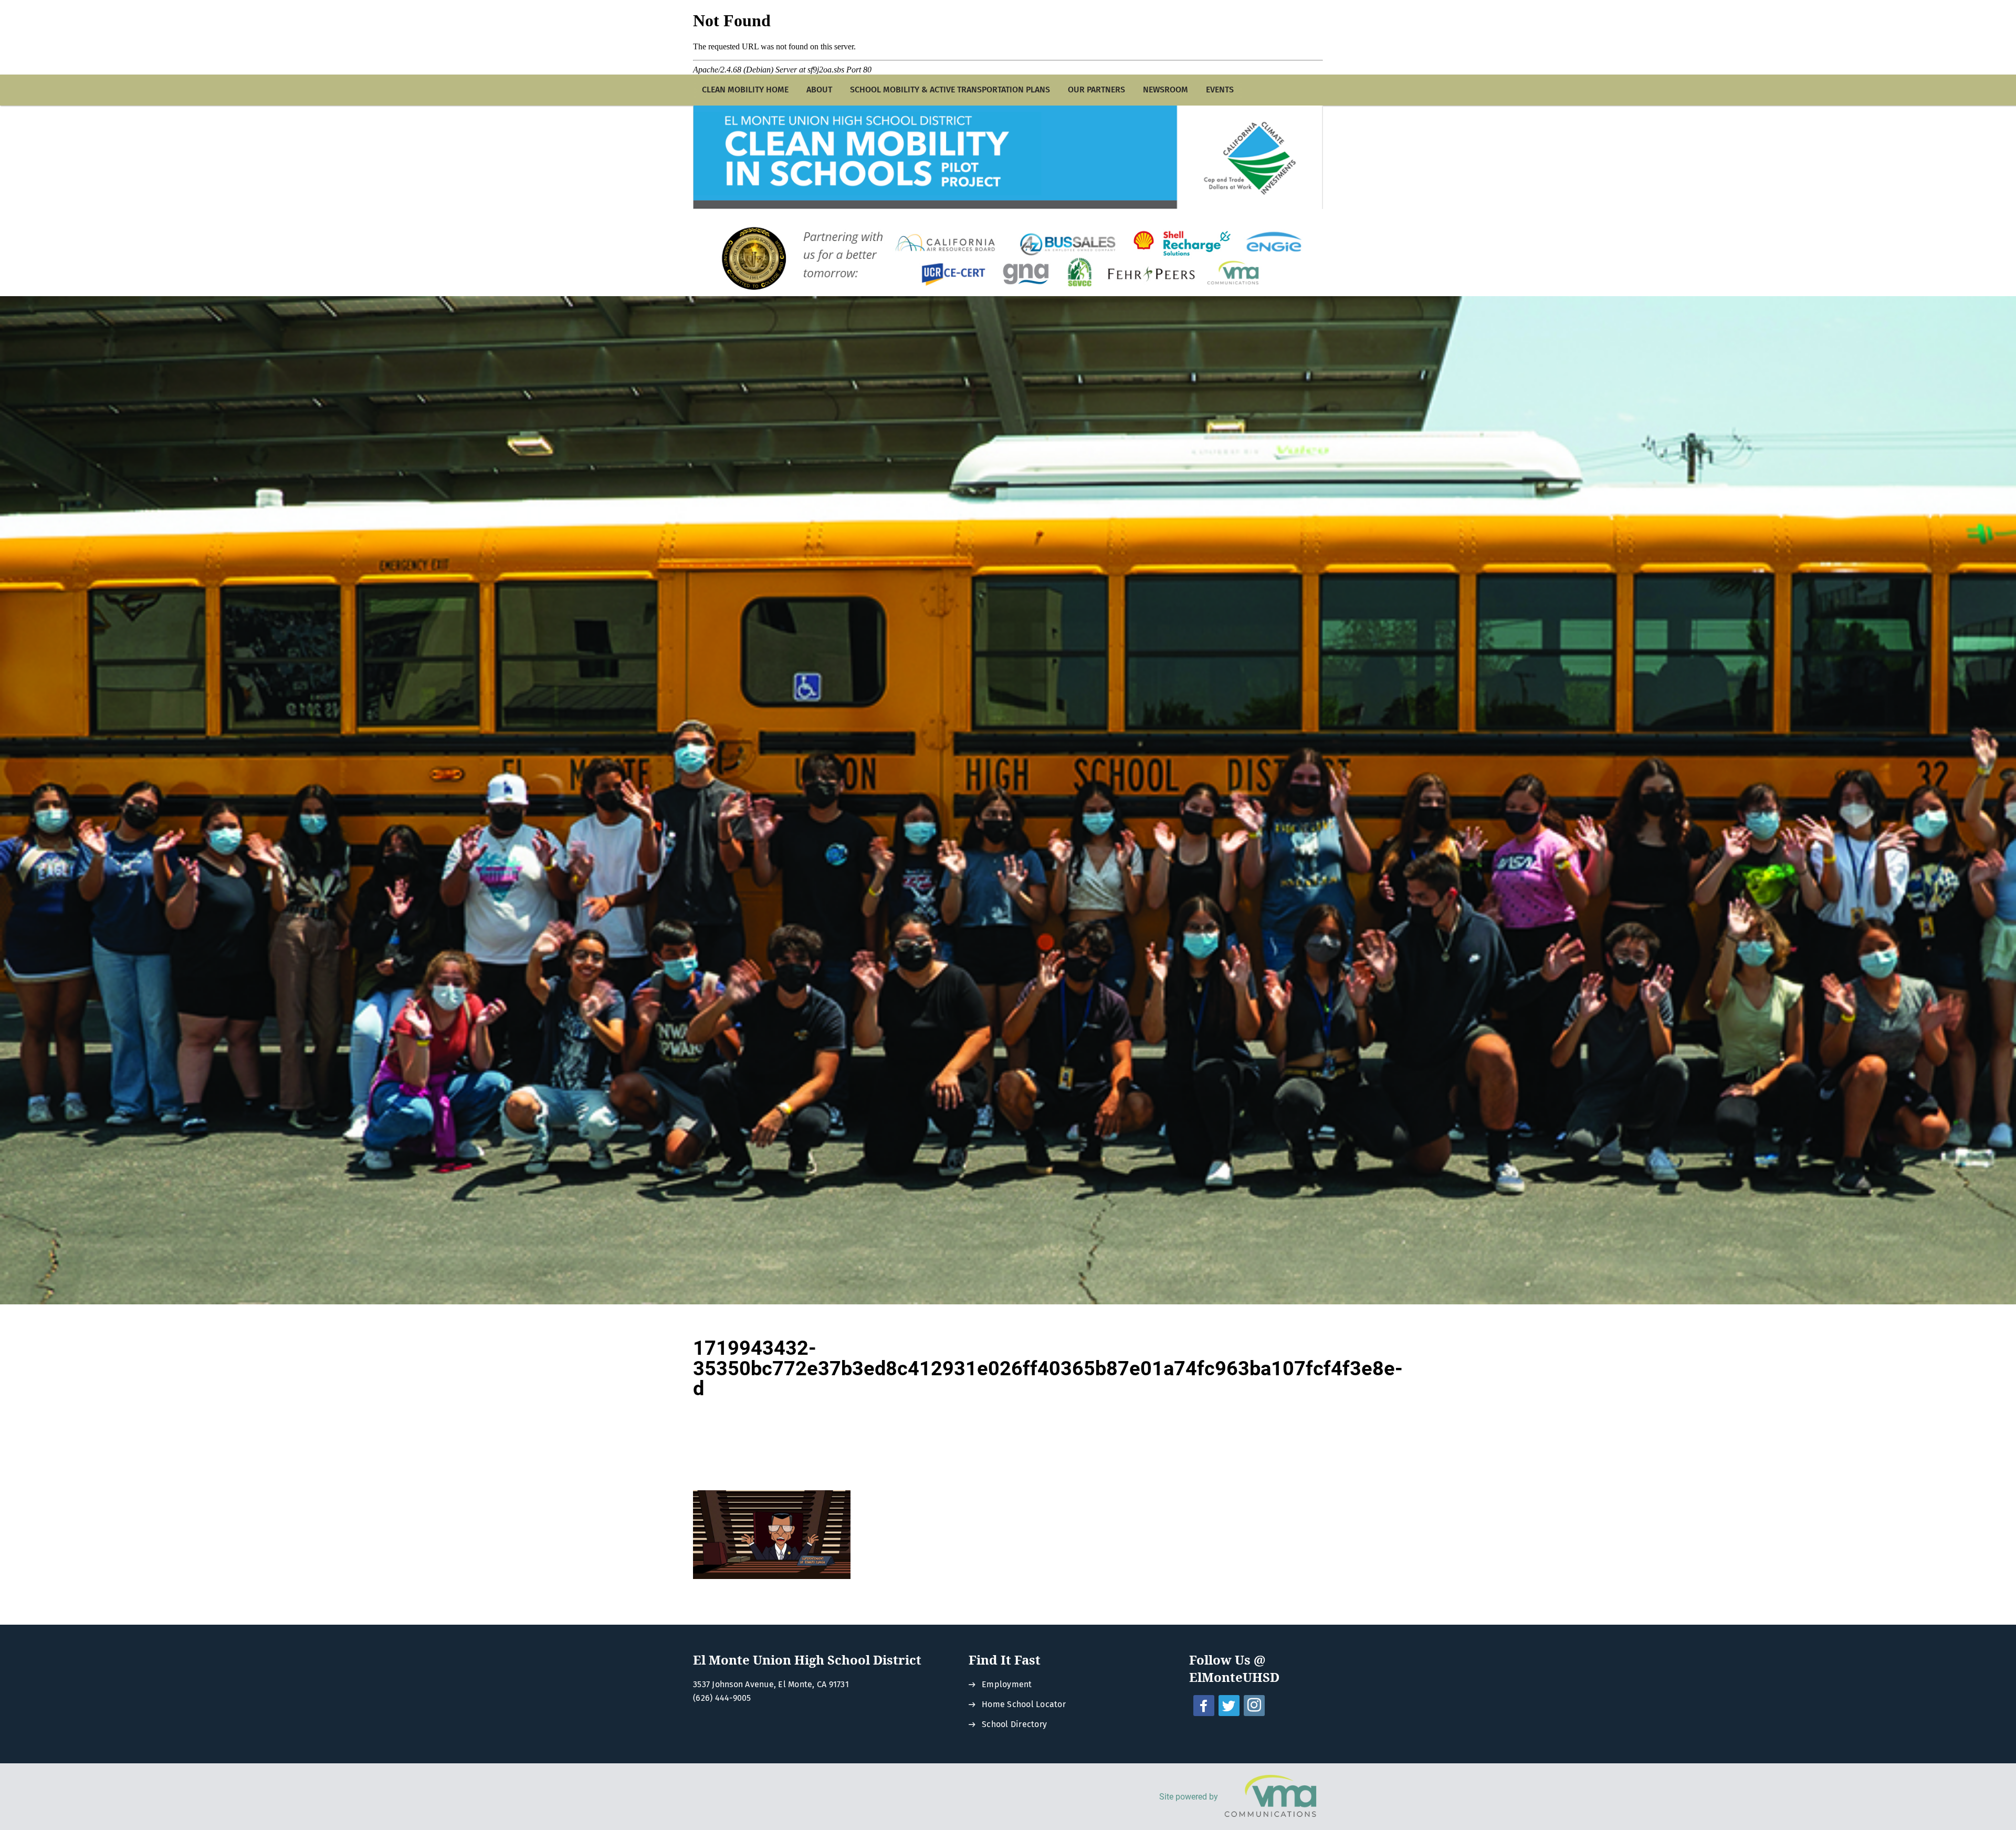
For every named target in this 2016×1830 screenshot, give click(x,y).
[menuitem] (745, 90)
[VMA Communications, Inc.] (1270, 1797)
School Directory (1014, 1724)
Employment (1007, 1684)
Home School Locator (1024, 1704)
